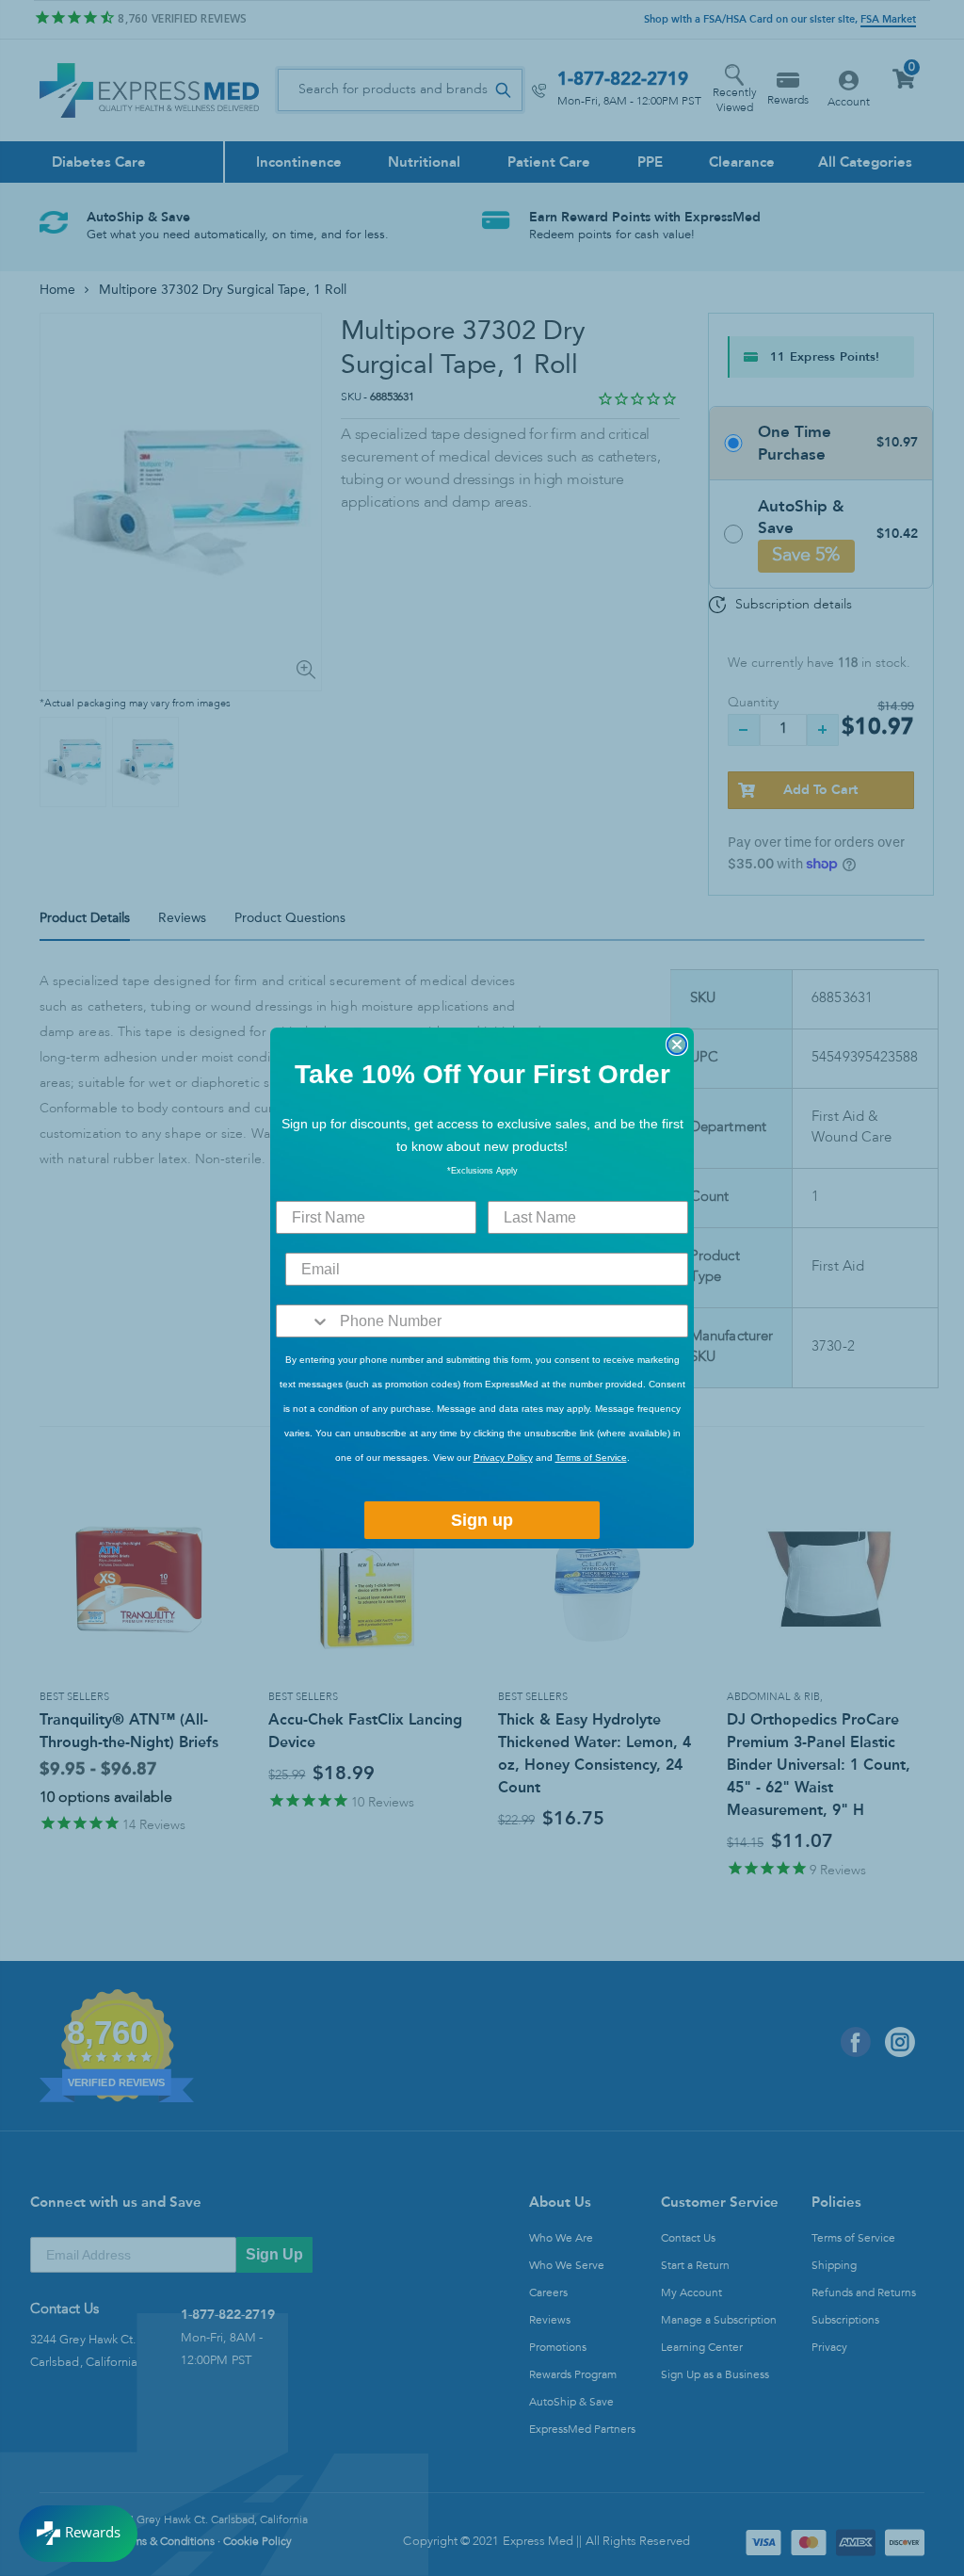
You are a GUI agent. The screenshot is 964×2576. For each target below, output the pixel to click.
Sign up (482, 1520)
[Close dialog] (677, 1045)
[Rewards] (78, 2534)
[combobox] (304, 1321)
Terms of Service (591, 1458)
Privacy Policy (503, 1458)
